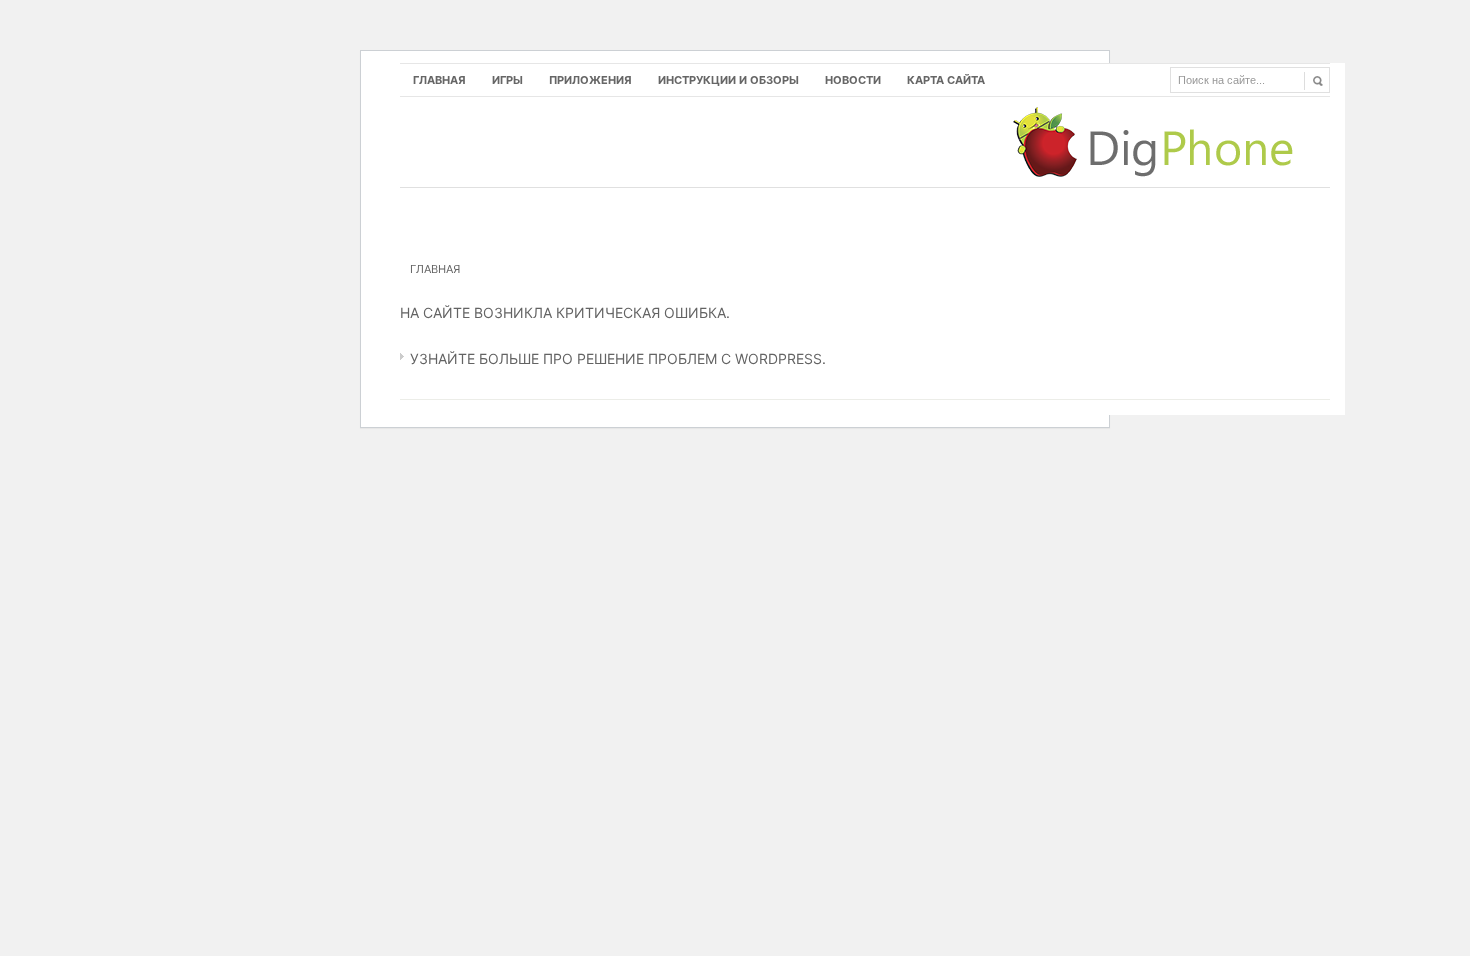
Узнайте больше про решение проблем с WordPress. (618, 358)
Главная (439, 80)
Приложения (590, 80)
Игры (507, 80)
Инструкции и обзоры (728, 80)
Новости (853, 80)
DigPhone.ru (1163, 142)
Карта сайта (946, 80)
